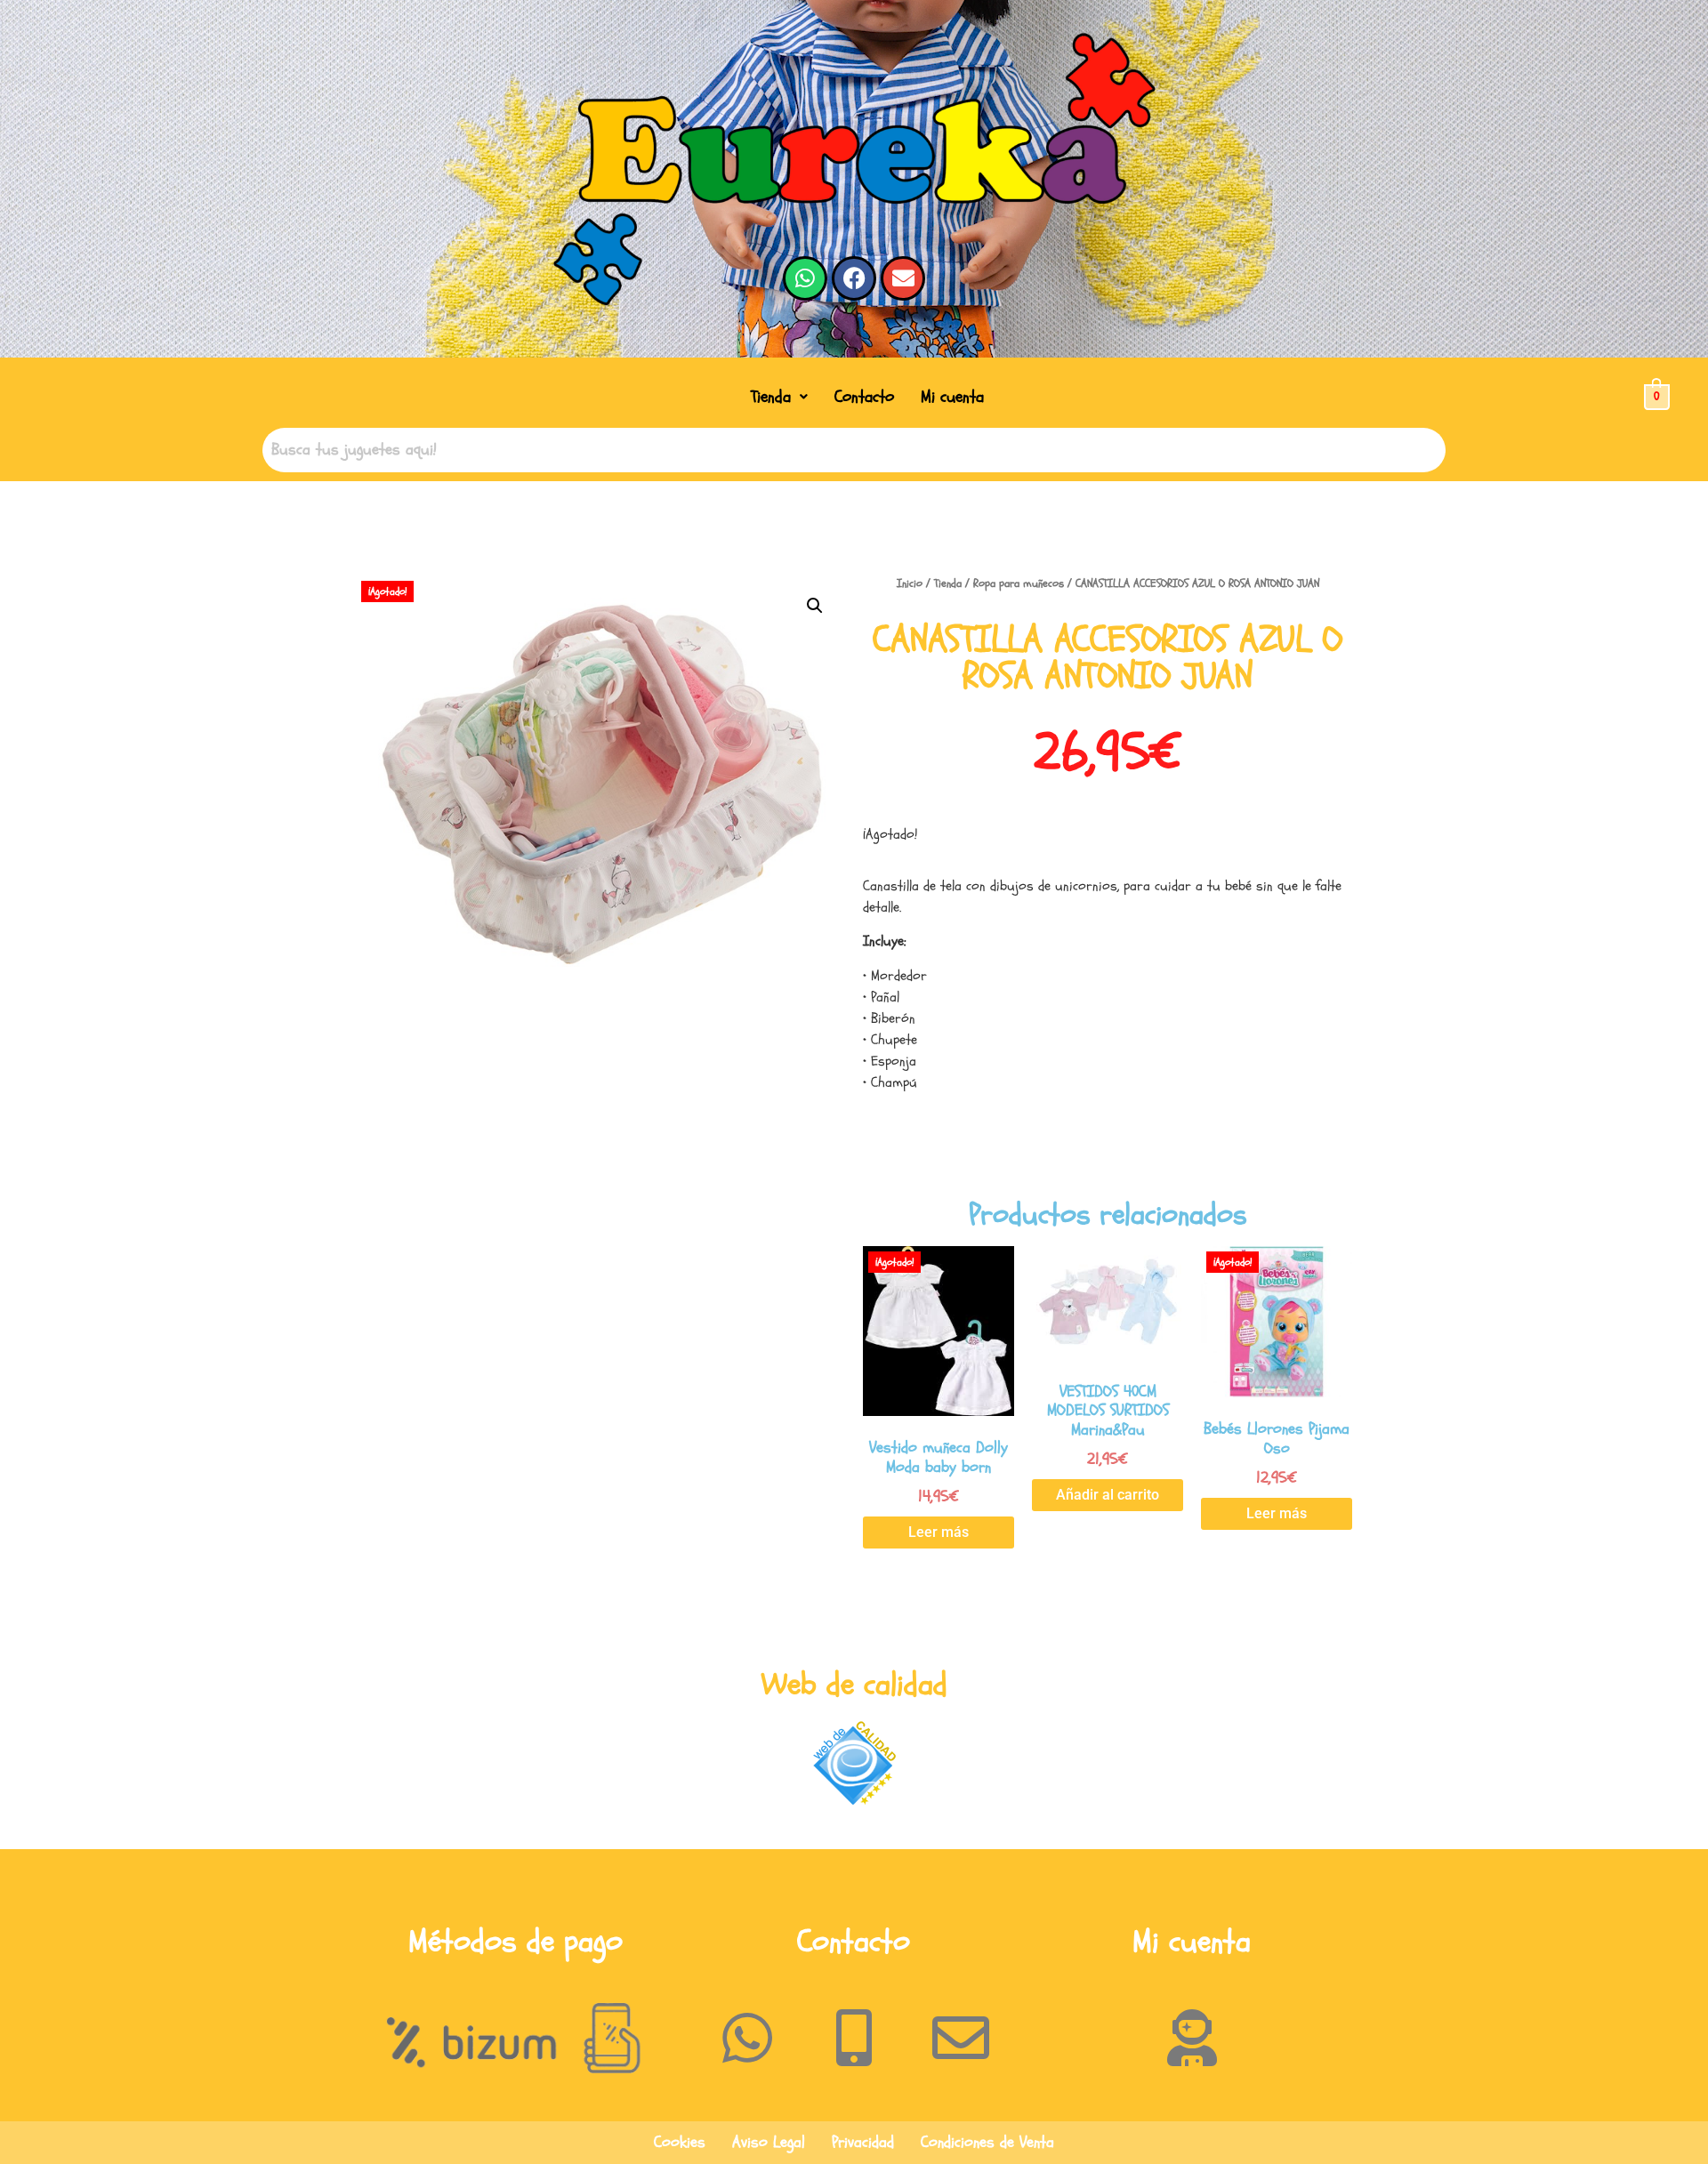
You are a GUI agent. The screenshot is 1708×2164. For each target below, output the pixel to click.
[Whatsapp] (805, 278)
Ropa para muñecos (1019, 583)
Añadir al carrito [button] (1108, 1495)
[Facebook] (854, 278)
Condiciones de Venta (987, 2142)
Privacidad (863, 2142)
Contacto (864, 397)
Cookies (680, 2142)
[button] (779, 397)
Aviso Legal (769, 2142)
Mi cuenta (952, 397)
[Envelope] (903, 278)
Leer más (939, 1532)
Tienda (771, 397)
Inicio (910, 583)
